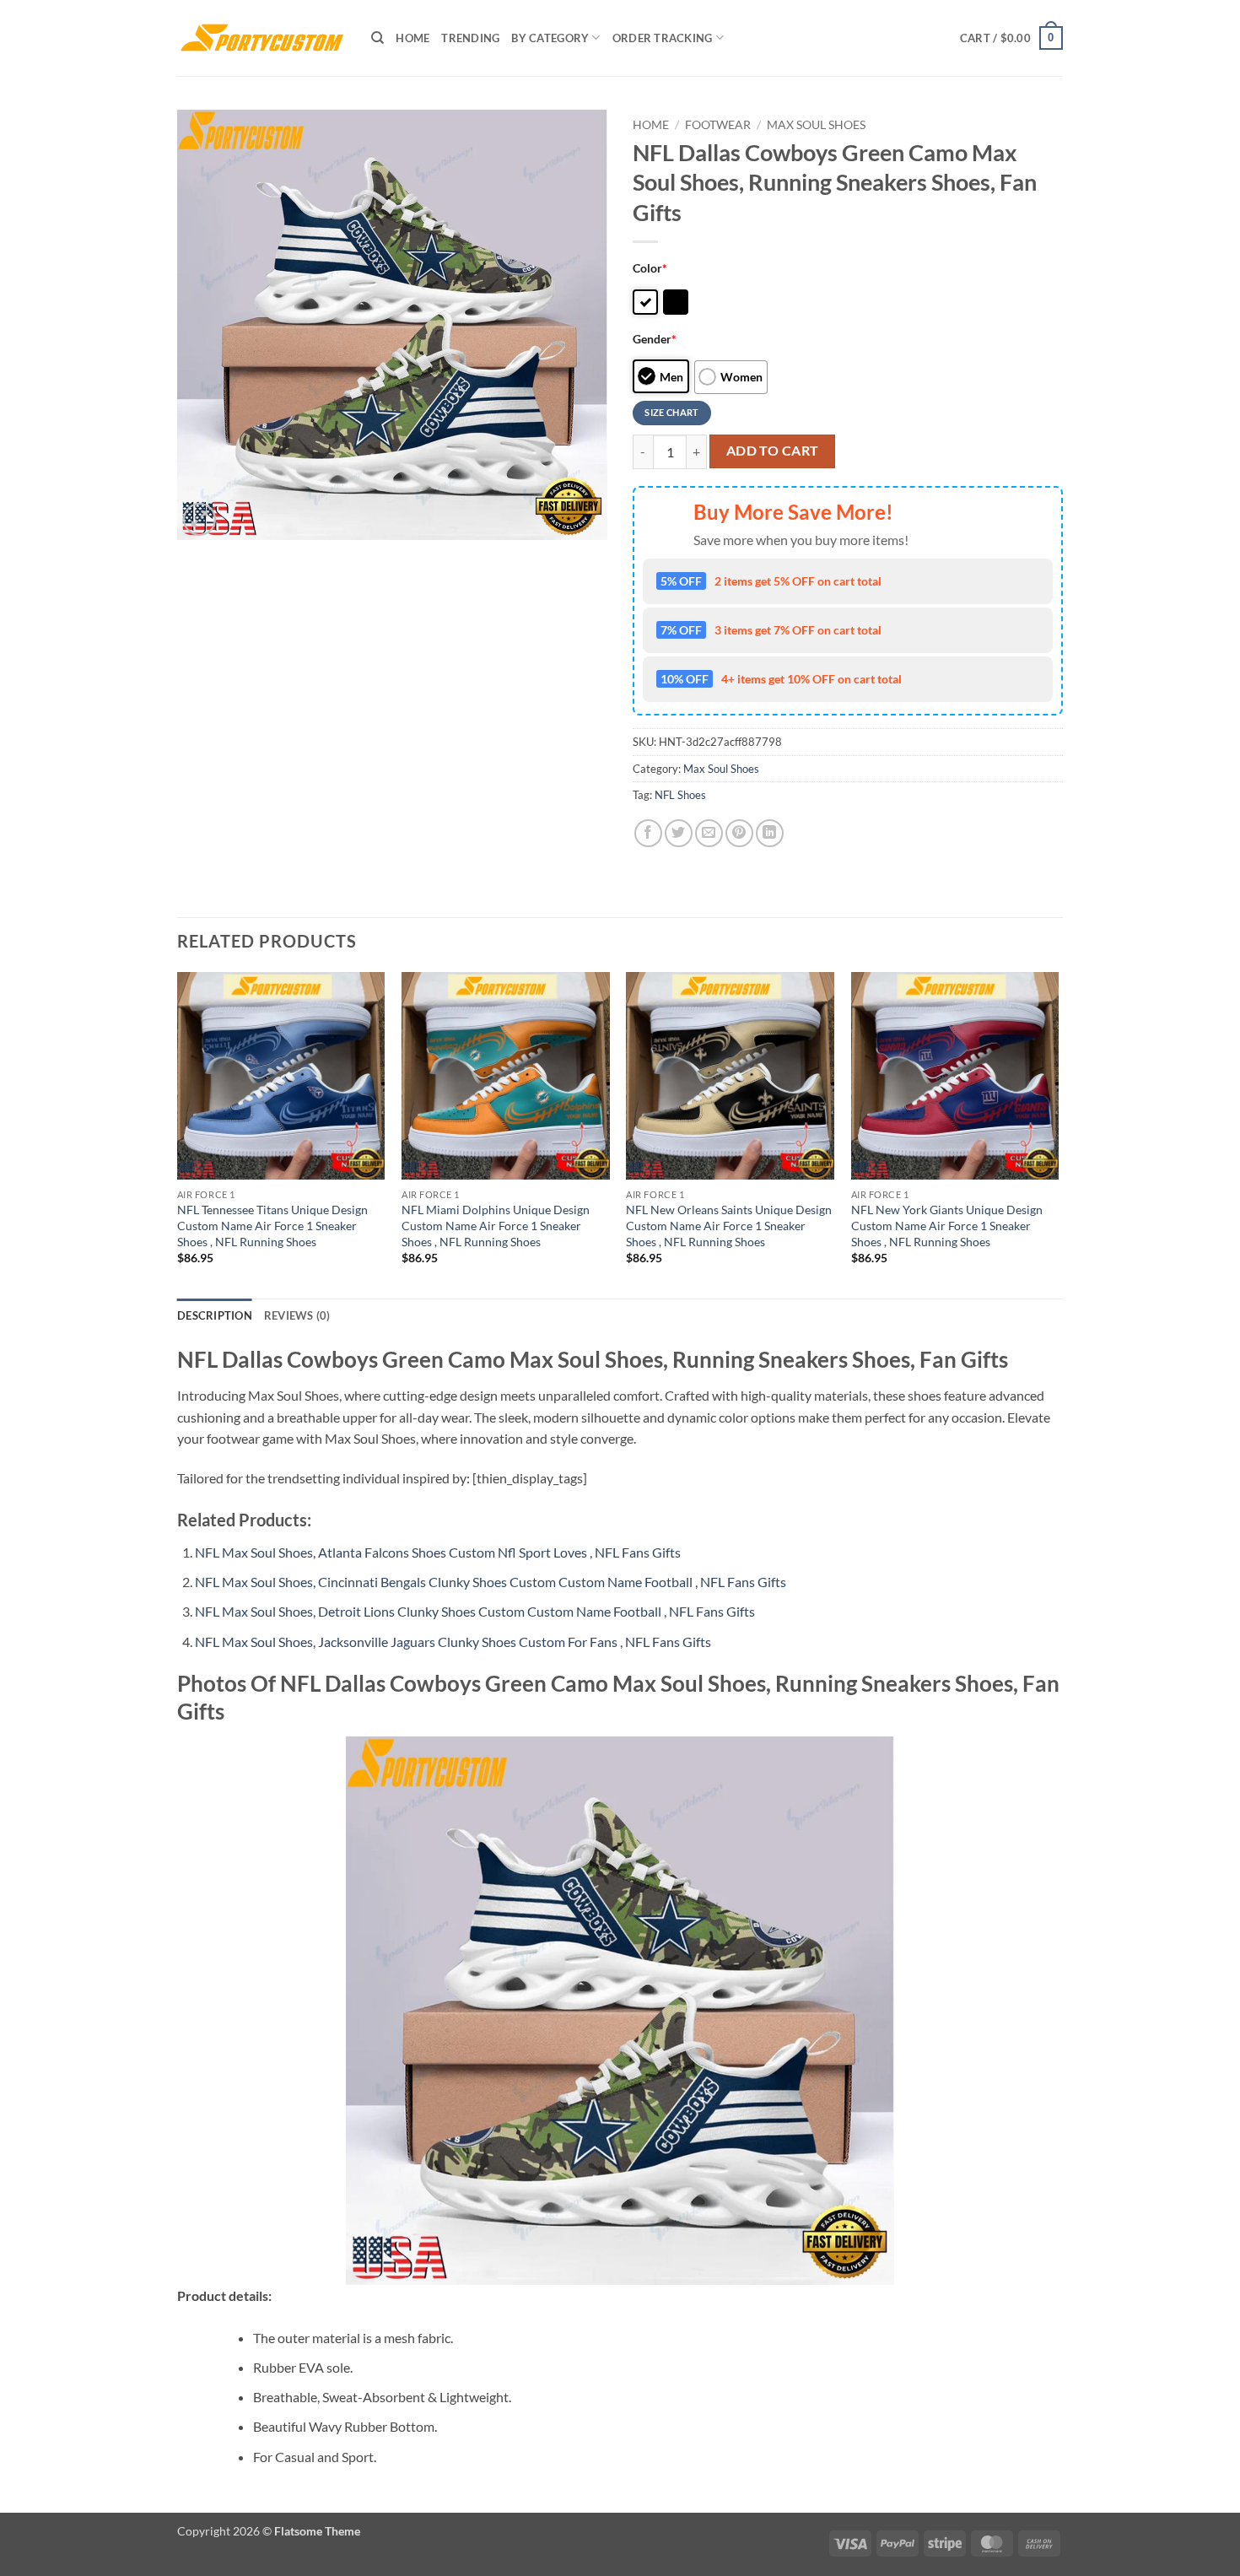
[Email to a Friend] (709, 833)
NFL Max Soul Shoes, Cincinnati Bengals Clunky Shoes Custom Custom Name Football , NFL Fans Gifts (491, 1582)
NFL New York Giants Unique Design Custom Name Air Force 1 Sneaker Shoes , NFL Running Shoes (947, 1225)
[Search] (377, 38)
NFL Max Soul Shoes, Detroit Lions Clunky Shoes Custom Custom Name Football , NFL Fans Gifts (475, 1611)
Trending (470, 38)
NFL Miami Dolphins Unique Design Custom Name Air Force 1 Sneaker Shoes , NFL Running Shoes (496, 1225)
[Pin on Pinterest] (739, 833)
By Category (550, 38)
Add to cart (773, 451)
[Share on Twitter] (679, 833)
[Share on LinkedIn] (770, 833)
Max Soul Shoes (816, 125)
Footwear (718, 125)
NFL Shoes (680, 795)
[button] (1011, 38)
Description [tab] (215, 1315)
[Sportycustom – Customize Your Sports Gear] (261, 38)
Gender (655, 339)
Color (650, 268)
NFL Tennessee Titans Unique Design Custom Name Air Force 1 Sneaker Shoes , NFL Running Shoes (272, 1225)
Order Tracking (663, 38)
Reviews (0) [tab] (297, 1315)
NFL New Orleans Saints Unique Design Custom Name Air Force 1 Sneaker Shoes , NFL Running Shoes (729, 1225)
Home (412, 38)
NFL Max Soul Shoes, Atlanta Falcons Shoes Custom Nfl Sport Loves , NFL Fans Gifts (438, 1552)
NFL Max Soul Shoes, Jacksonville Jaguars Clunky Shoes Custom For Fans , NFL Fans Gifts (453, 1642)
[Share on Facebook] (648, 833)
